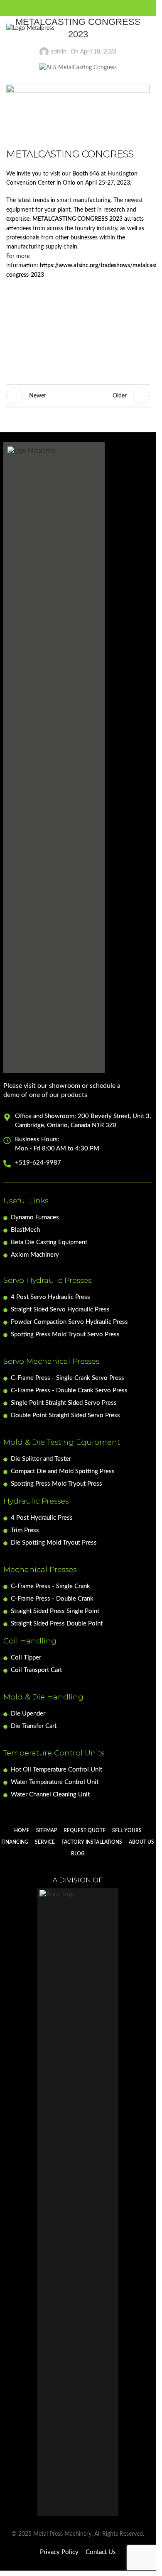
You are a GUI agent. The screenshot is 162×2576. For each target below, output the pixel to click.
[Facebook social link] (58, 8)
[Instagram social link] (78, 8)
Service (45, 1842)
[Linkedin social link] (98, 8)
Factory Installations (92, 1842)
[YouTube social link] (88, 8)
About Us (141, 1842)
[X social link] (68, 8)
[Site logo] (30, 28)
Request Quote (85, 1830)
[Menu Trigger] (144, 28)
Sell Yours (127, 1830)
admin (59, 52)
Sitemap (47, 1830)
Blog (78, 1854)
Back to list (78, 396)
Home (22, 1830)
